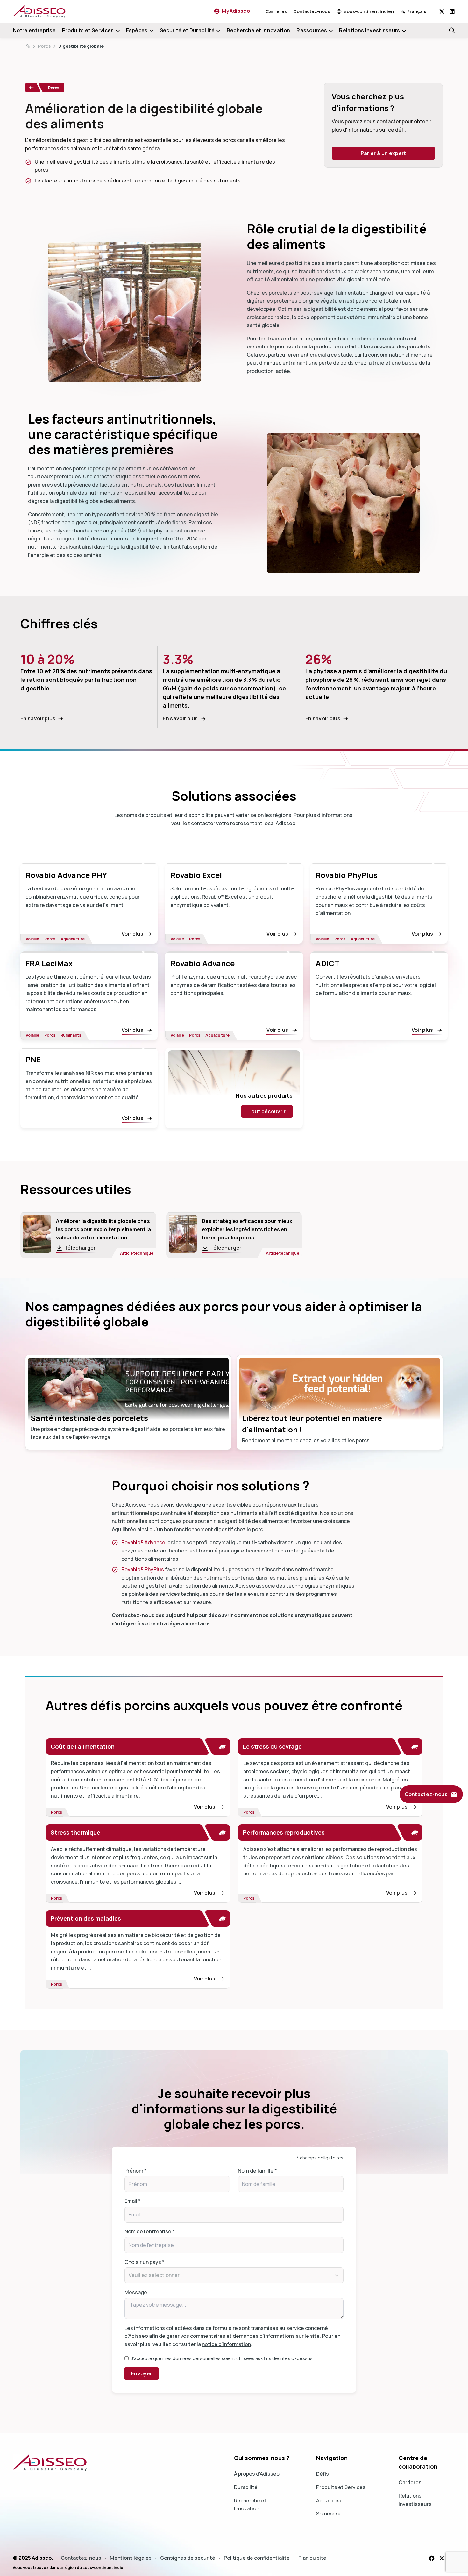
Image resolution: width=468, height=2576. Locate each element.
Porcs (44, 46)
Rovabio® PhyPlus (143, 1569)
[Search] (452, 30)
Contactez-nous (312, 11)
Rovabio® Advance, (144, 1542)
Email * (133, 2201)
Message (136, 2292)
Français (417, 11)
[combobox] (420, 11)
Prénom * (136, 2171)
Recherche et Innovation (258, 30)
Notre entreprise (34, 30)
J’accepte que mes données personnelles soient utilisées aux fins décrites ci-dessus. (222, 2358)
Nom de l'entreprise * (150, 2231)
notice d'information (226, 2344)
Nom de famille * (257, 2171)
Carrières (276, 11)
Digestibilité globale (81, 46)
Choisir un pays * (145, 2262)
